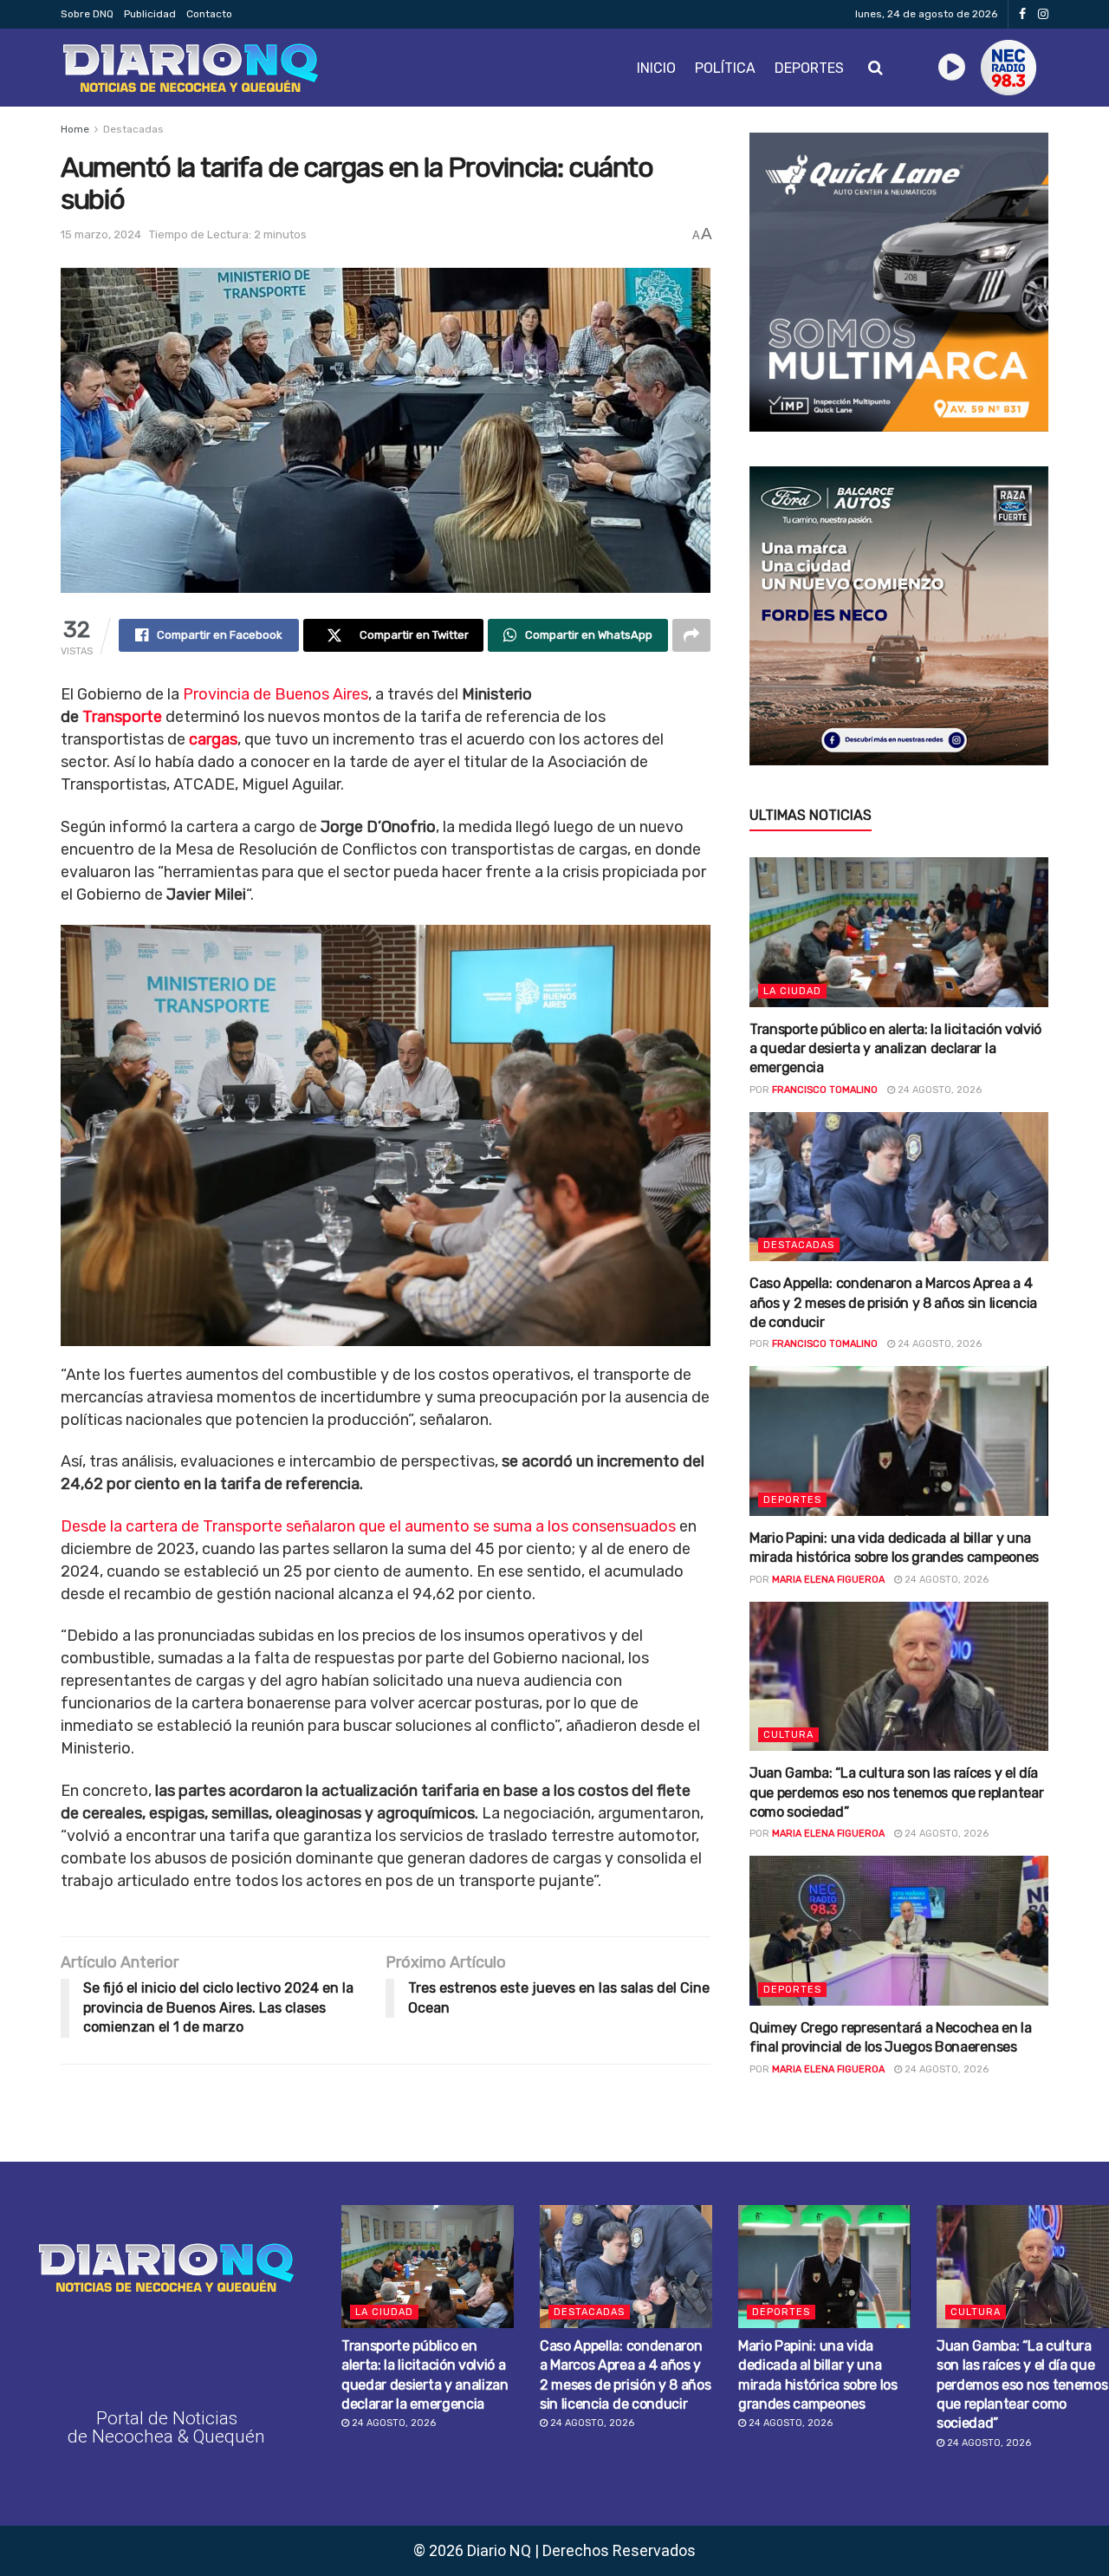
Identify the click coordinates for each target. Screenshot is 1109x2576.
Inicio (656, 68)
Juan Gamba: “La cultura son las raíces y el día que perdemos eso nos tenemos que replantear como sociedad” (896, 1792)
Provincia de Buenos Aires (276, 694)
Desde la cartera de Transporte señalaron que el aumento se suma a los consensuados (368, 1526)
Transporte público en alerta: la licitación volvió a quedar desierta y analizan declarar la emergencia (895, 1049)
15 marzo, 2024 (101, 234)
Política (725, 68)
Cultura (788, 1735)
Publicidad (150, 14)
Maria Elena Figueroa (828, 1580)
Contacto (209, 14)
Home (75, 129)
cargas (213, 739)
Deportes (809, 68)
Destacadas (133, 129)
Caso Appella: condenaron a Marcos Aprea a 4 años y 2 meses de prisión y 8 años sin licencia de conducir (893, 1303)
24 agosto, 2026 (938, 1090)
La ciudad (792, 991)
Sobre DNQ (87, 14)
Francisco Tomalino (825, 1090)
